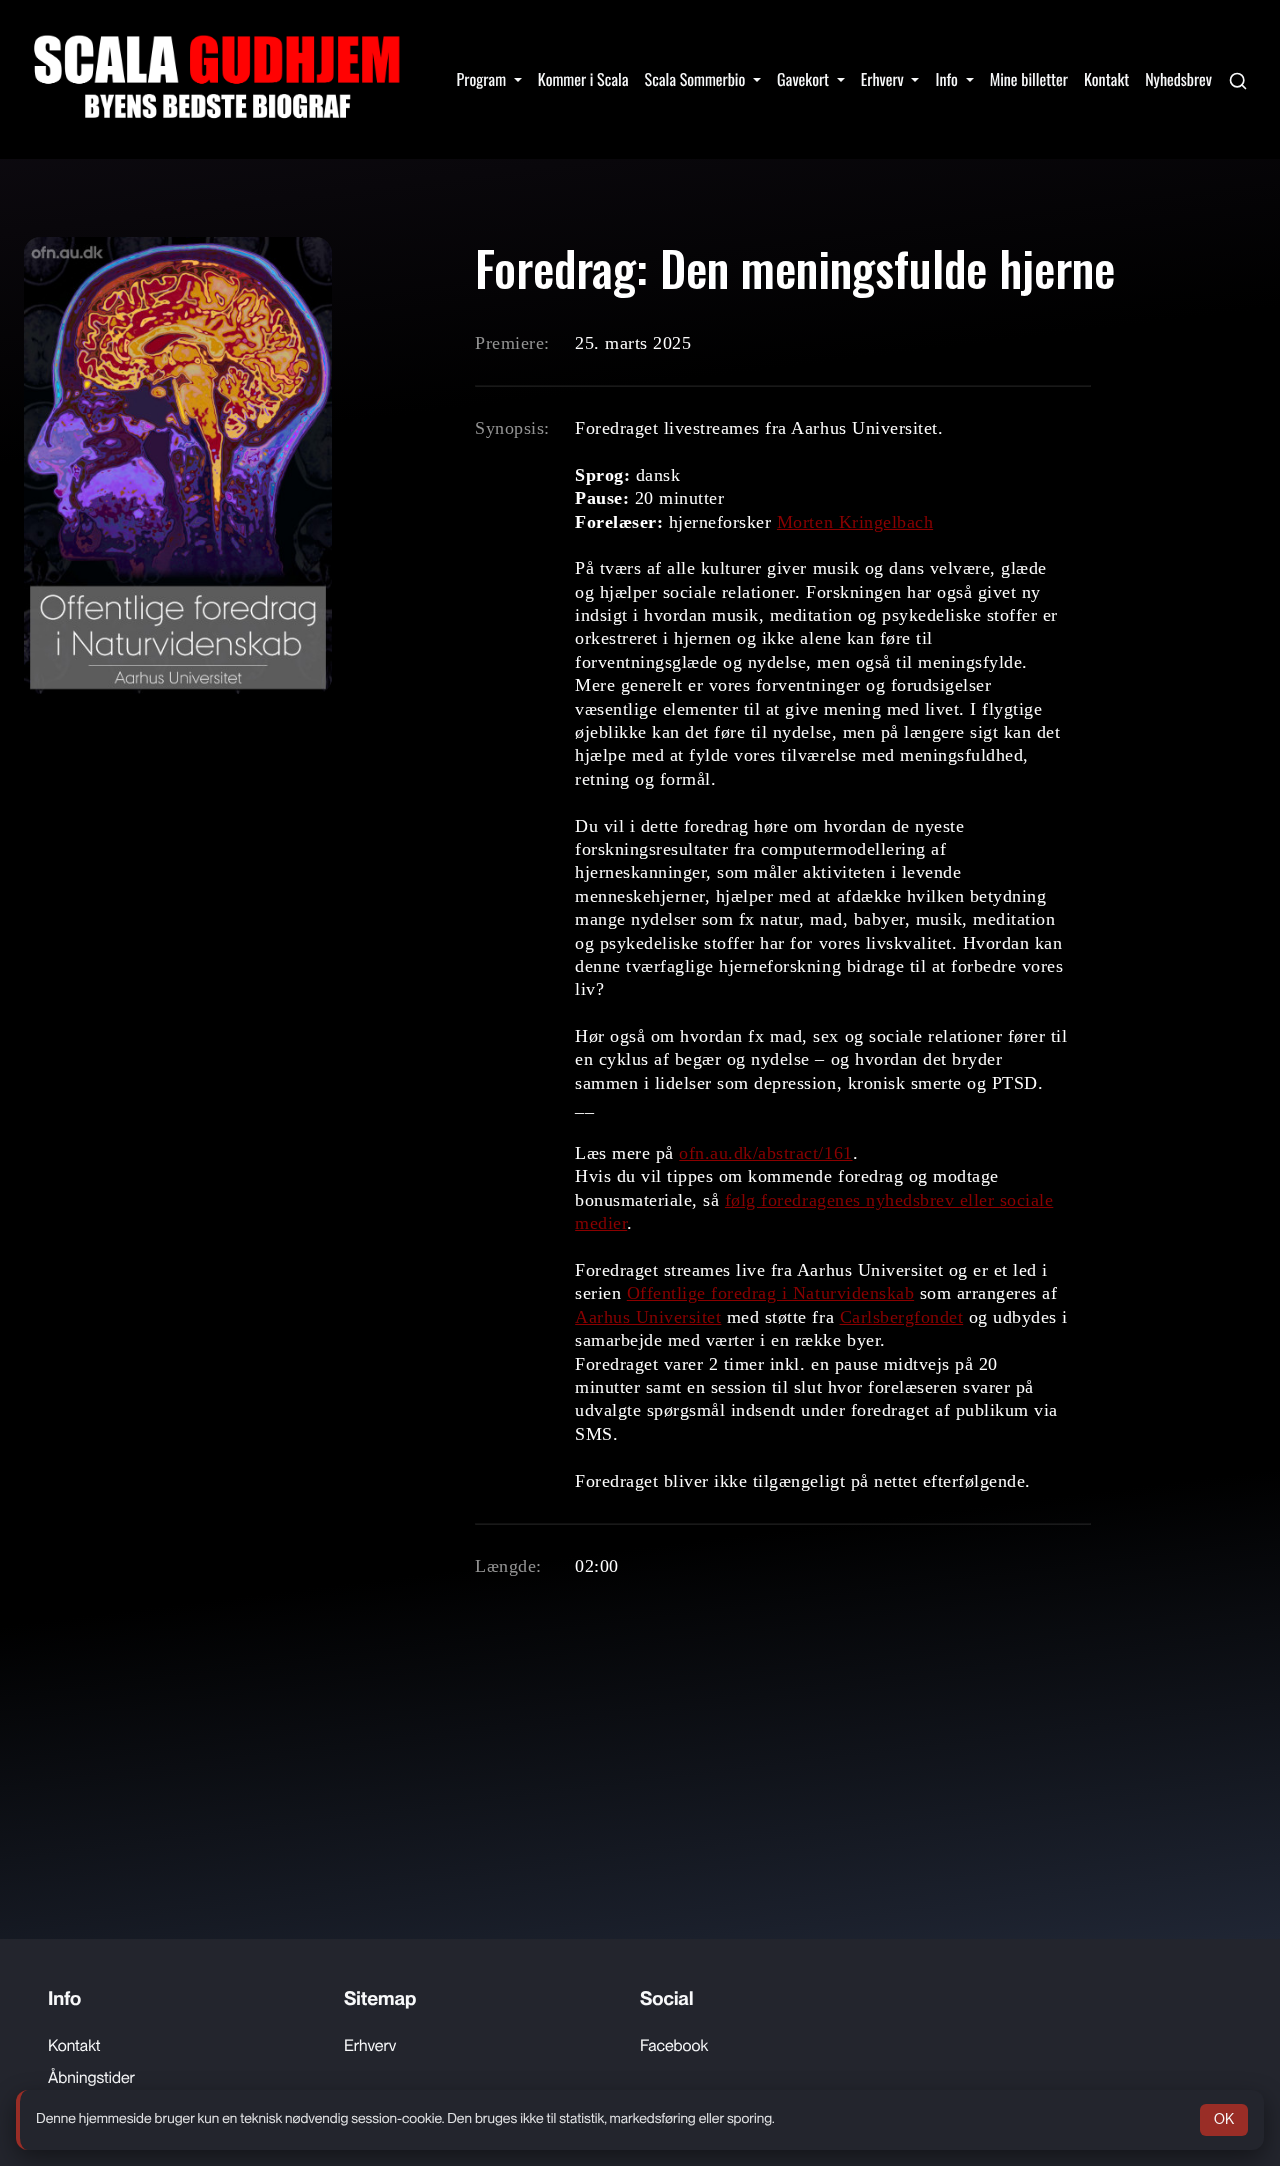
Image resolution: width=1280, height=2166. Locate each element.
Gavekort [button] (805, 79)
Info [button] (948, 79)
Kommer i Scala (583, 79)
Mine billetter (1029, 79)
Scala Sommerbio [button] (697, 79)
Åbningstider (91, 2077)
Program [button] (483, 79)
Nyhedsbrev (1178, 79)
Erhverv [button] (884, 79)
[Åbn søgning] (1238, 79)
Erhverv (370, 2045)
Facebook (674, 2045)
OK (1224, 2119)
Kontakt (1106, 79)
